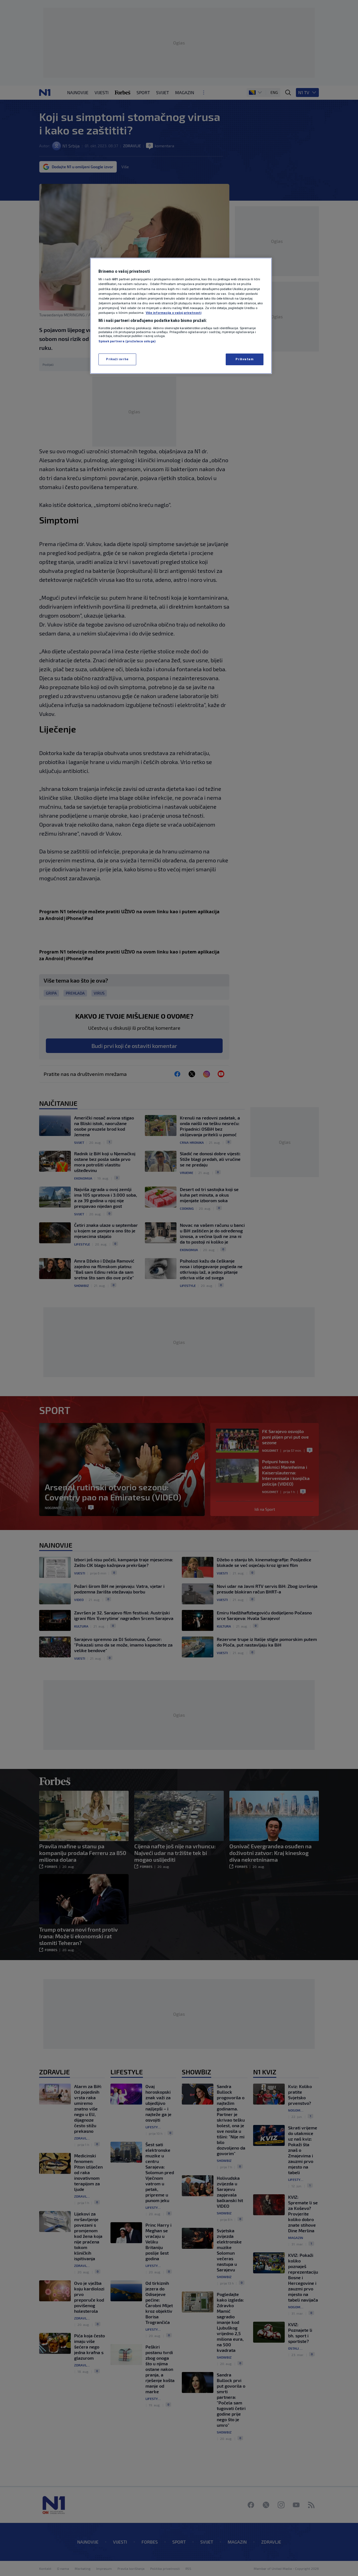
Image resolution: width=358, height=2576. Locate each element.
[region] (181, 316)
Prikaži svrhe (117, 359)
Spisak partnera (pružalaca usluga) (127, 341)
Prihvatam (244, 359)
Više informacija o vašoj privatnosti (174, 313)
